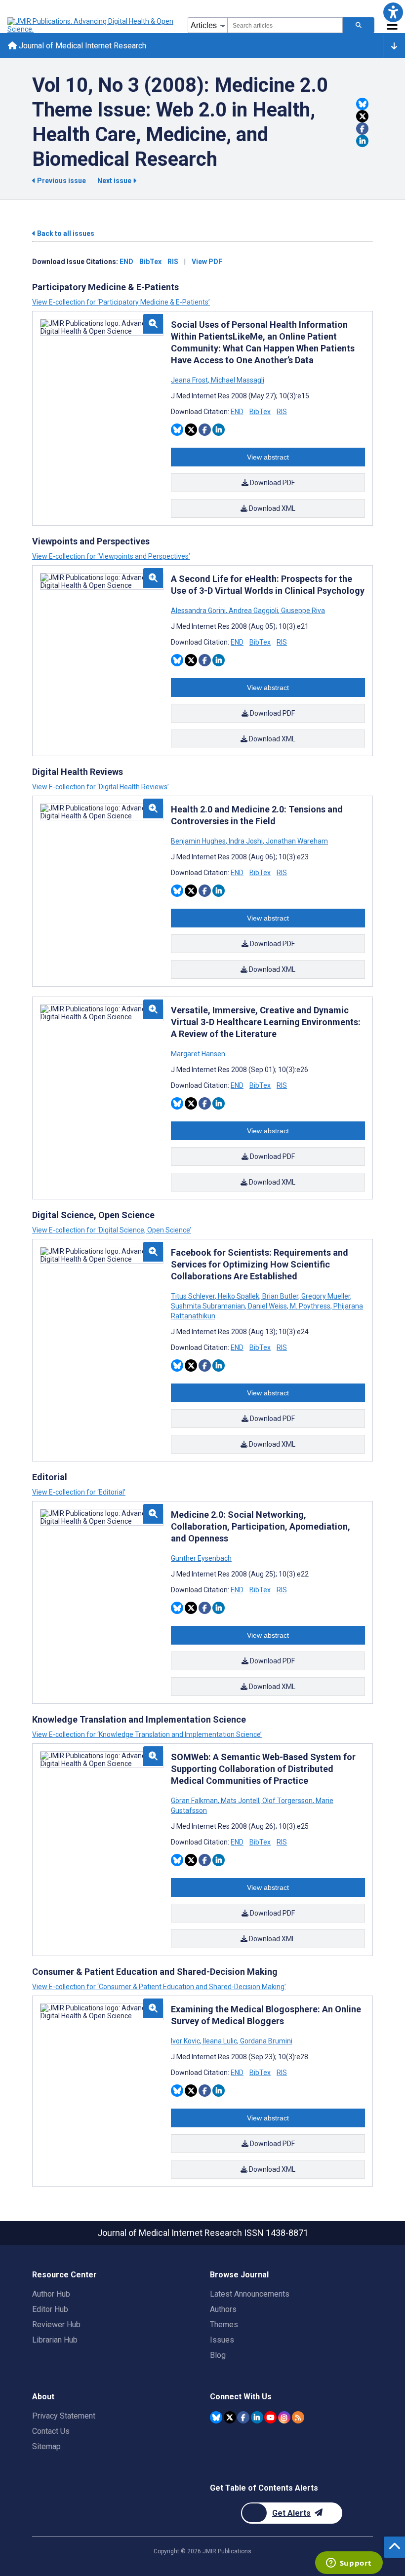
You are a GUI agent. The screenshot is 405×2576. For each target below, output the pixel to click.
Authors (223, 2309)
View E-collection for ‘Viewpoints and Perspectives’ (111, 556)
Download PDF (272, 483)
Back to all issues (65, 233)
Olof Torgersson (287, 1801)
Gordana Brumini (265, 2041)
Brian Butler (280, 1296)
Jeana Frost (190, 380)
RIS (173, 262)
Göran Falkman (195, 1801)
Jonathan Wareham (296, 841)
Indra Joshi (246, 841)
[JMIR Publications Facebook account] (243, 2417)
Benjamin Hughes (199, 841)
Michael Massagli (237, 380)
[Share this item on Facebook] (362, 129)
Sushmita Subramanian (209, 1306)
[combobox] (285, 25)
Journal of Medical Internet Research (81, 46)
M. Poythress (310, 1306)
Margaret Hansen (198, 1054)
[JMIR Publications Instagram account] (284, 2417)
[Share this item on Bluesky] (362, 104)
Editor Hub (50, 2309)
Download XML (271, 508)
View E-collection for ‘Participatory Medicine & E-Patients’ (121, 302)
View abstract (268, 457)
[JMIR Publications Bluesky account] (216, 2417)
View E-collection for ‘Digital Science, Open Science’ (112, 1230)
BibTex (150, 262)
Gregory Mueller (326, 1296)
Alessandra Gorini (199, 611)
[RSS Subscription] (298, 2417)
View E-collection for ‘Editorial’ (79, 1492)
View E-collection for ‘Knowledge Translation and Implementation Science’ (147, 1734)
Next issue (115, 181)
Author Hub (51, 2294)
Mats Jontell (240, 1801)
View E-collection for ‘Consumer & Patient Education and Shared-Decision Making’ (159, 1987)
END (126, 262)
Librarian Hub (55, 2340)
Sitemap (46, 2446)
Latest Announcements (250, 2294)
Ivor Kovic (186, 2041)
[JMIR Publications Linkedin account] (257, 2417)
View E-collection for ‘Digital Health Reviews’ (101, 787)
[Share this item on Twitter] (362, 116)
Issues (222, 2340)
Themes (224, 2325)
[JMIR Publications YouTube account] (270, 2417)
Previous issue (61, 181)
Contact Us (51, 2431)
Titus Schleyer (194, 1296)
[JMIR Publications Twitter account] (230, 2417)
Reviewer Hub (56, 2325)
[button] (393, 12)
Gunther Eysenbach (201, 1558)
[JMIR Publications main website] (91, 25)
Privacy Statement (64, 2416)
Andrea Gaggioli (253, 611)
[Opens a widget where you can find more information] (349, 2564)
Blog (218, 2355)
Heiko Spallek (239, 1296)
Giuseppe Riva (302, 611)
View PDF (207, 262)
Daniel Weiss (267, 1306)
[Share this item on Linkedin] (362, 141)
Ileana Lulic (220, 2041)
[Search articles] (359, 25)
